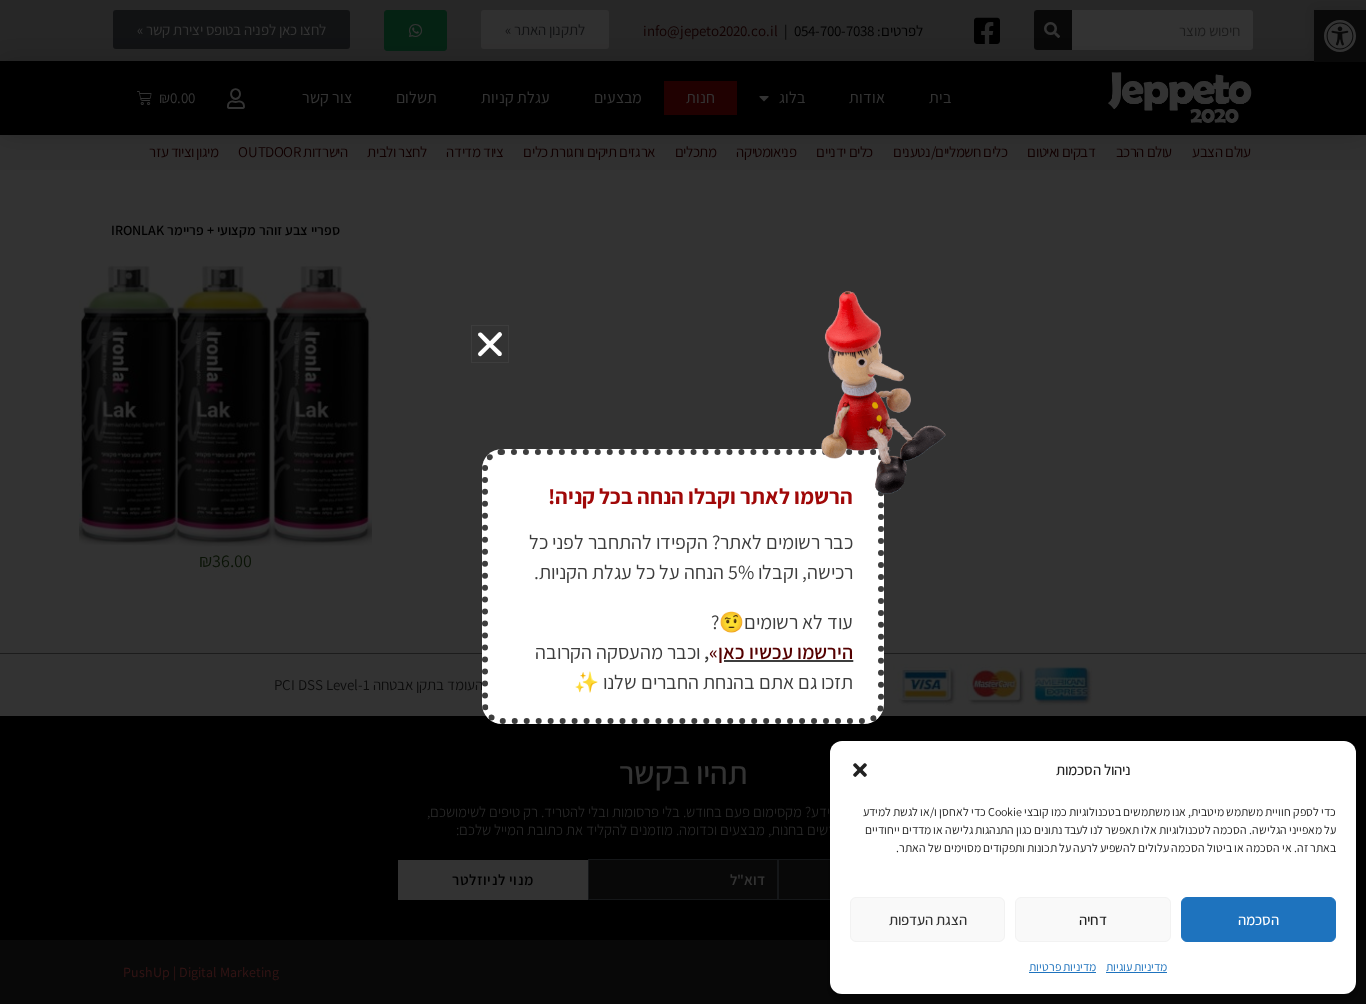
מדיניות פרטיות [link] (1062, 966)
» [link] (713, 652)
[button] (860, 770)
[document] (683, 502)
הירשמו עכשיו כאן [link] (785, 652)
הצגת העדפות (928, 919)
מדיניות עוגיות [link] (1136, 966)
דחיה (1093, 919)
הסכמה (1258, 919)
